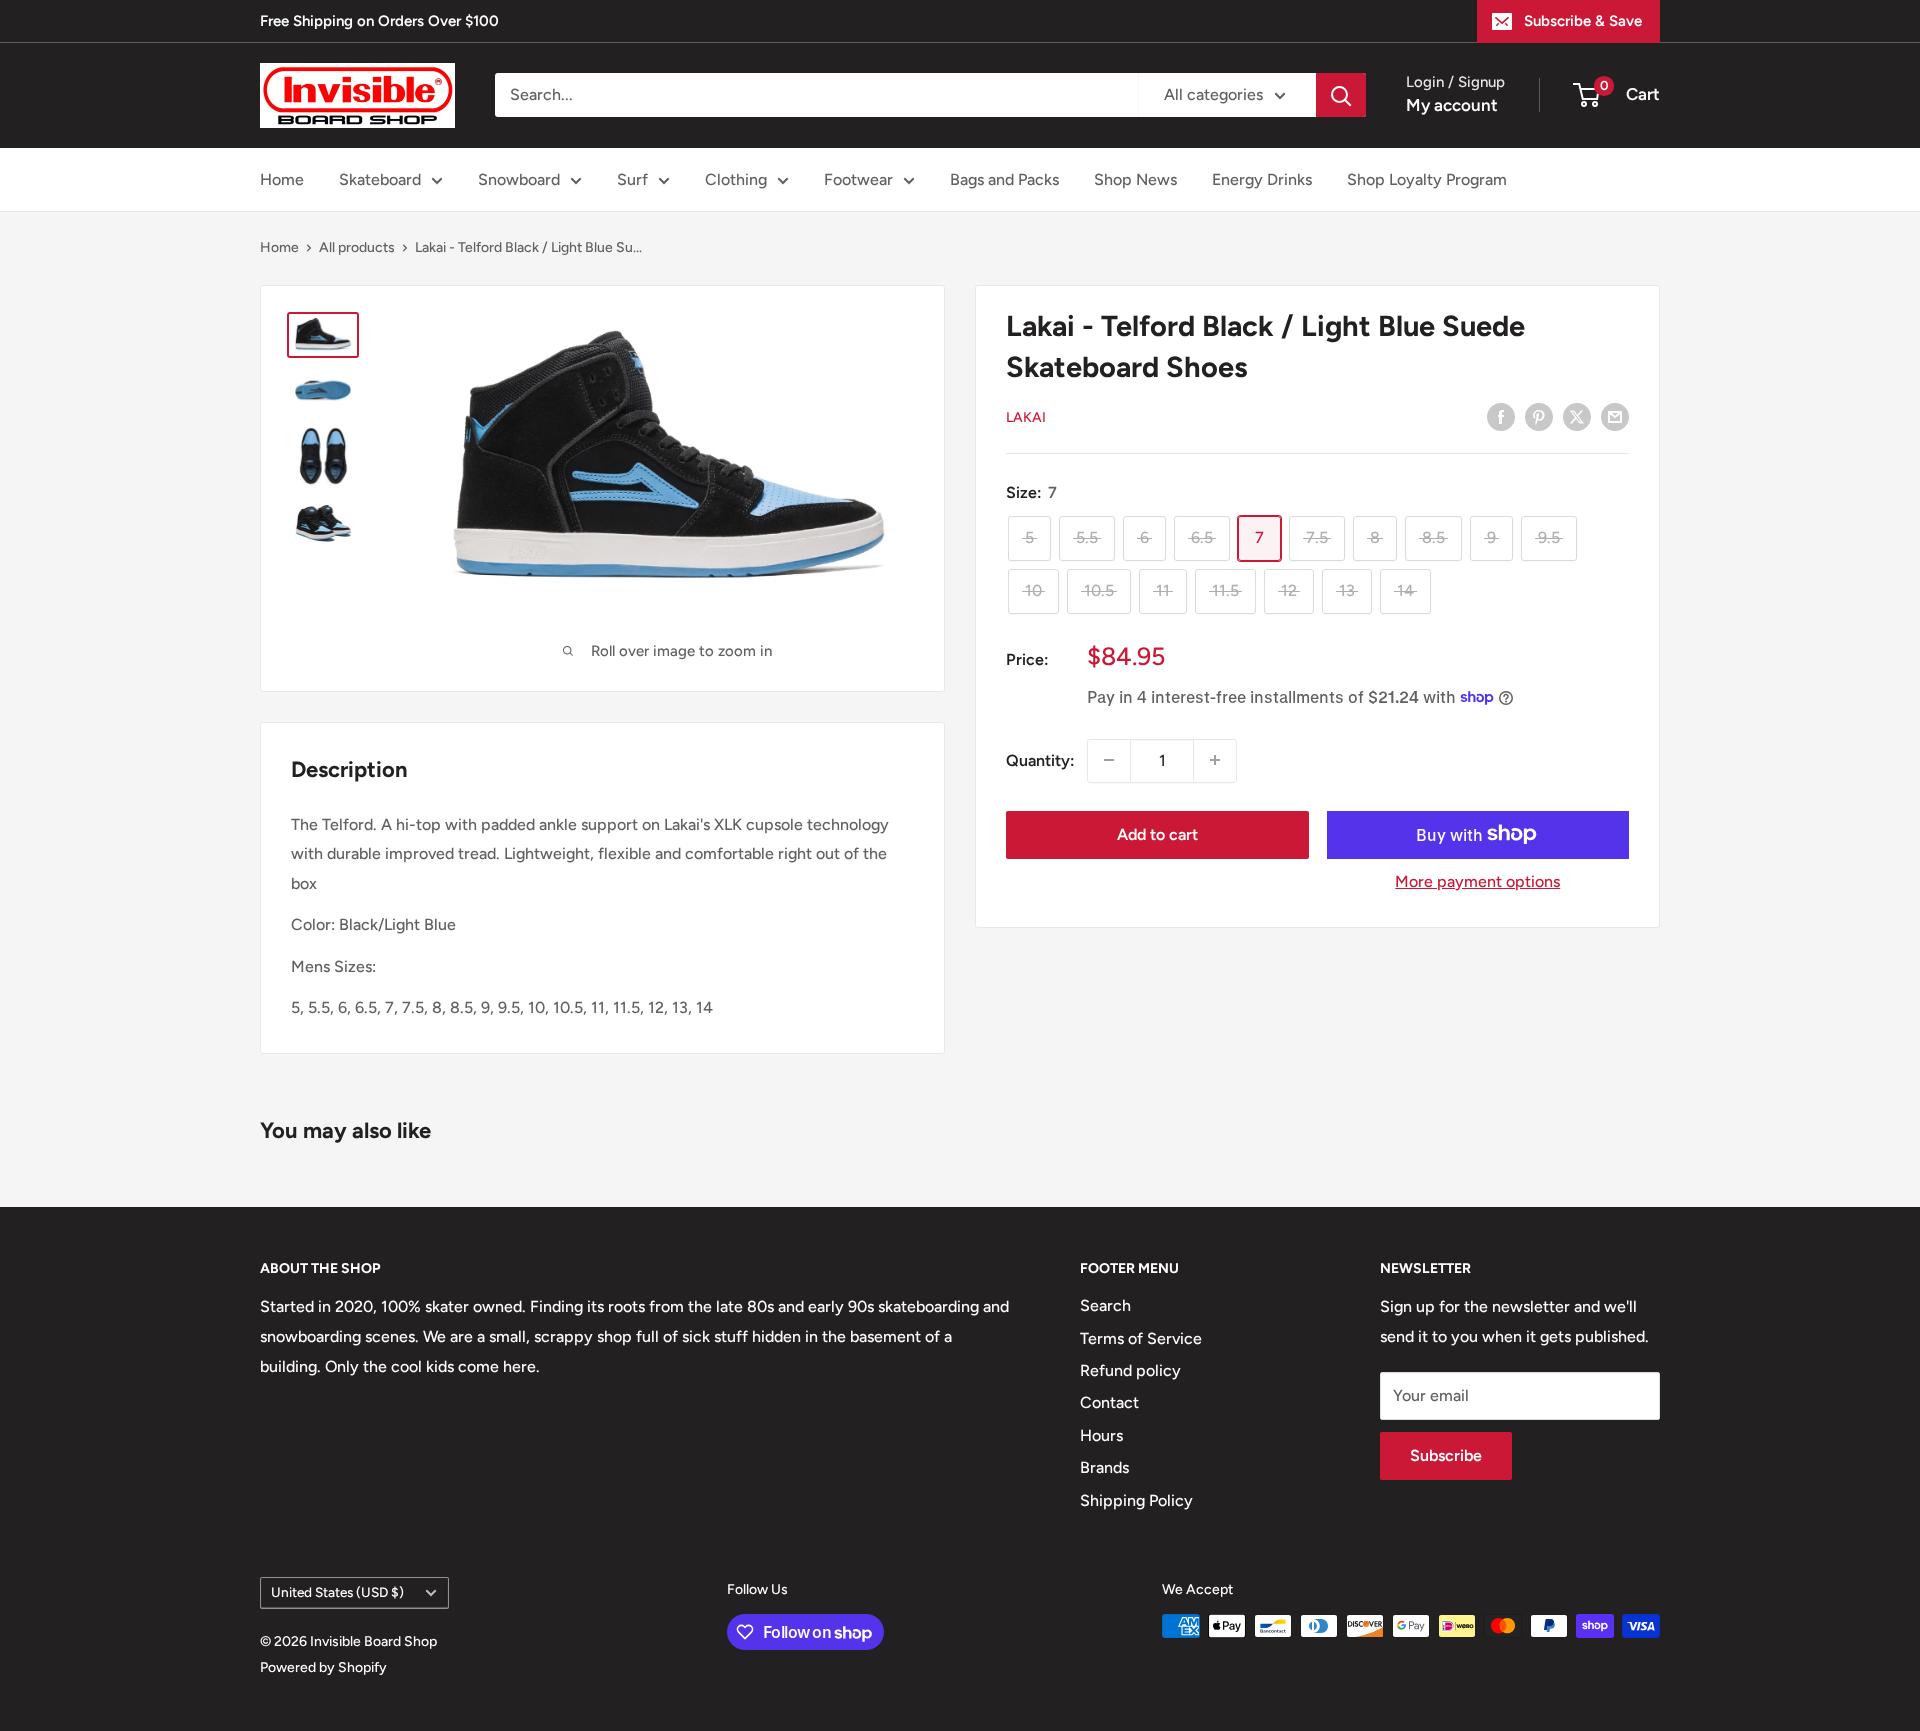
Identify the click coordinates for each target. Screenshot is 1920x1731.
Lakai (1026, 417)
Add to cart (1157, 833)
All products (357, 247)
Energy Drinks (1262, 179)
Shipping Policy (1136, 1500)
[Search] (1341, 95)
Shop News (1135, 179)
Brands (1104, 1467)
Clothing (736, 179)
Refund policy (1130, 1370)
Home (282, 179)
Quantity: (1040, 759)
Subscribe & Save (1583, 21)
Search (1105, 1305)
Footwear (858, 179)
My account (1452, 105)
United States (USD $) (337, 1592)
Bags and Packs (1004, 179)
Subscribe (1446, 1455)
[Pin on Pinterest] (1539, 416)
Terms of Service (1141, 1338)
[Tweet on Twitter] (1577, 416)
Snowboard (519, 179)
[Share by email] (1615, 416)
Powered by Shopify (323, 1667)
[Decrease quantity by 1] (1109, 760)
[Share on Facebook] (1501, 416)
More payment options (1477, 880)
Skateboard (380, 179)
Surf (632, 179)
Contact (1109, 1402)
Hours (1101, 1435)
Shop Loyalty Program (1427, 179)
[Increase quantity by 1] (1215, 760)
